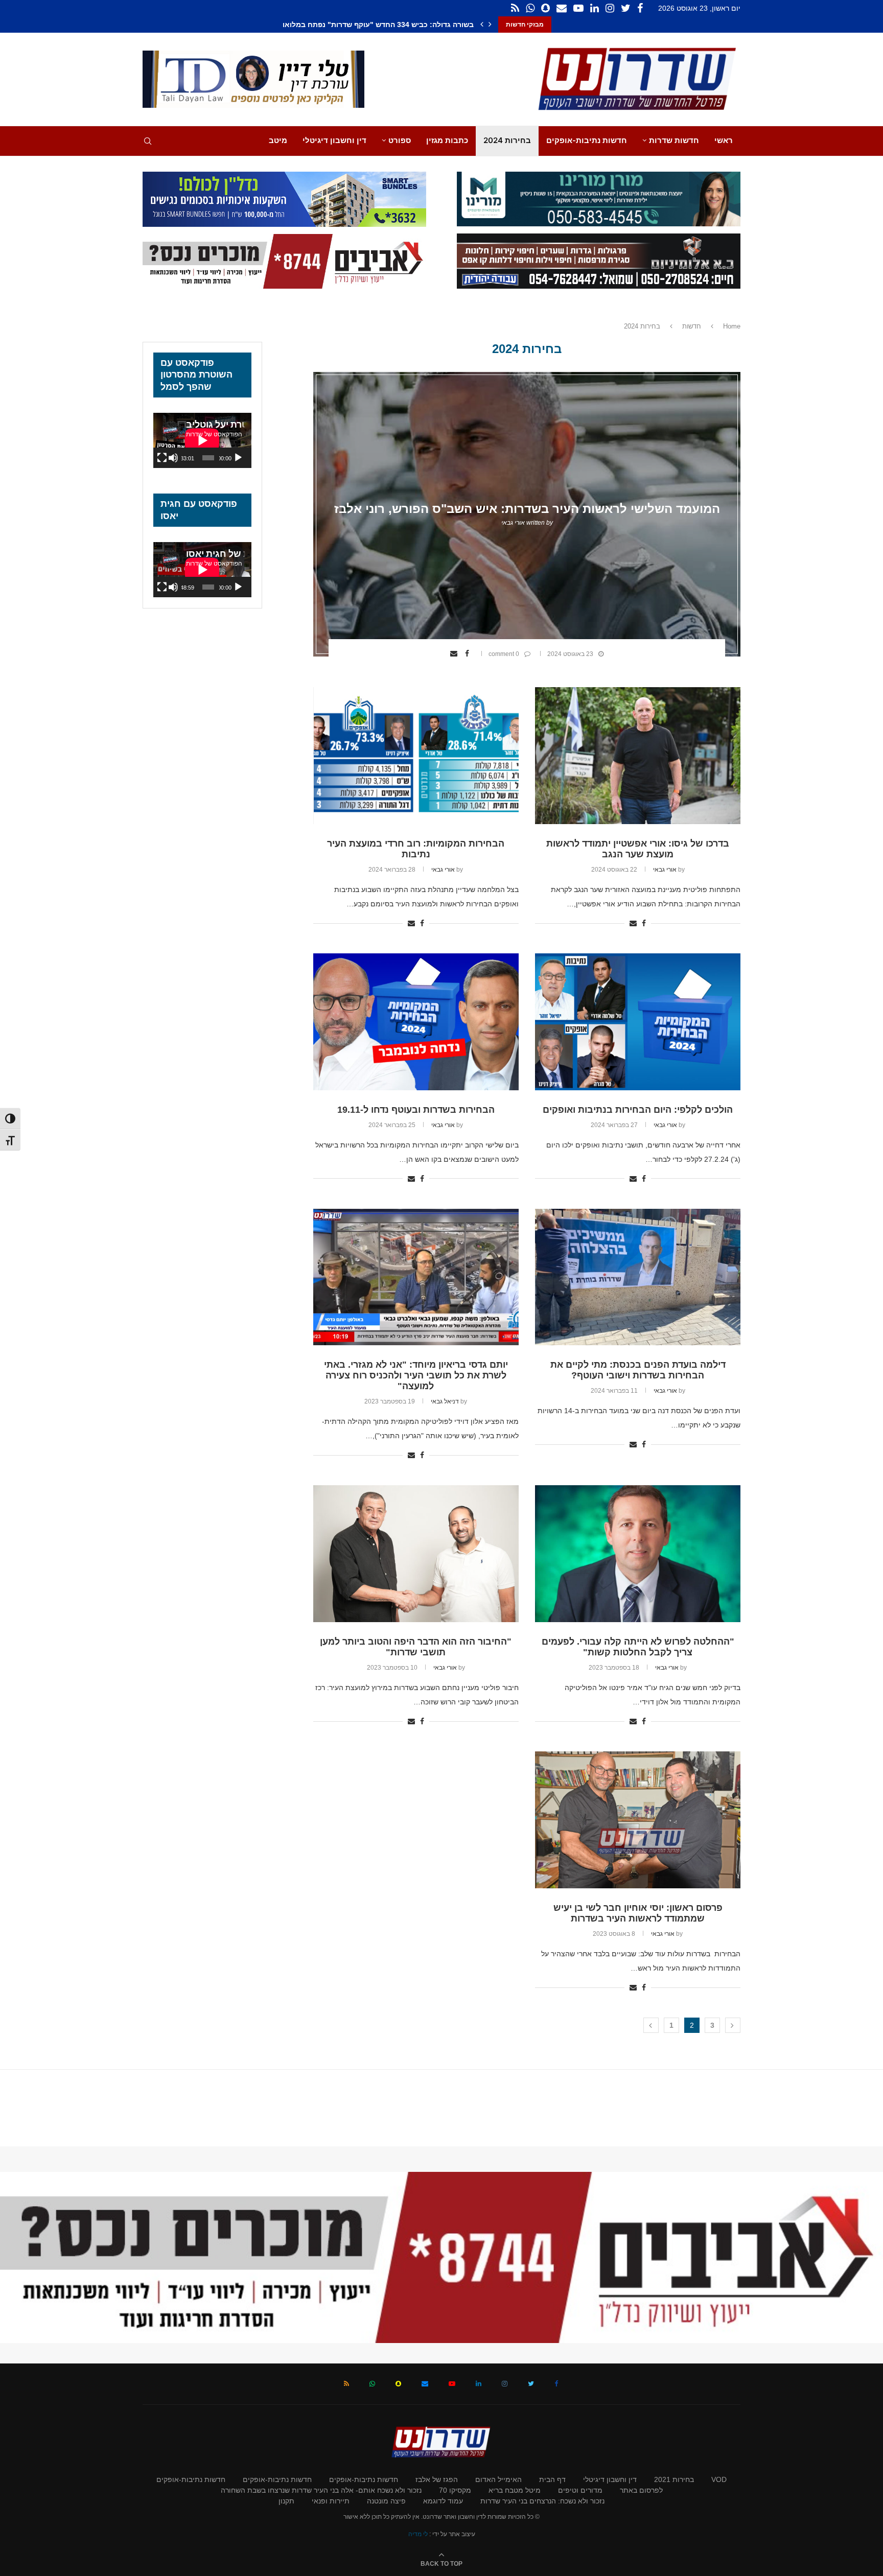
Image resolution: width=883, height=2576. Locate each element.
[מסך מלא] (162, 458)
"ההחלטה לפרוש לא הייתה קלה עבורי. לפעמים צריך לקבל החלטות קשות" (638, 1647)
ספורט (400, 140)
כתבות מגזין (447, 140)
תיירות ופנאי (331, 2501)
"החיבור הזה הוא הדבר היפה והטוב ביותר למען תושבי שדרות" (416, 1647)
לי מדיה (418, 2534)
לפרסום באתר (641, 2490)
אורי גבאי (513, 523)
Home (732, 326)
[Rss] (515, 8)
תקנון (286, 2501)
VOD (719, 2479)
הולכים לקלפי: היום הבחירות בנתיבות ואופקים (638, 1110)
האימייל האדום (498, 2479)
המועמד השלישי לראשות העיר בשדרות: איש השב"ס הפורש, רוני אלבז (527, 509)
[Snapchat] (545, 8)
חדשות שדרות (674, 140)
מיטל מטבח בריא (515, 2490)
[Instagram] (610, 8)
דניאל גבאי (445, 1401)
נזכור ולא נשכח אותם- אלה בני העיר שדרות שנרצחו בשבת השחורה (321, 2490)
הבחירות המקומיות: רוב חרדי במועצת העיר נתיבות (416, 849)
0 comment (504, 654)
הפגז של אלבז (437, 2479)
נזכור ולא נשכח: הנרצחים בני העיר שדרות (542, 2501)
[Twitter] (626, 8)
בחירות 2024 (507, 140)
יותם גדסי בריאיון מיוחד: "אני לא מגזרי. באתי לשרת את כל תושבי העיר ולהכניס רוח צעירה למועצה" (416, 1375)
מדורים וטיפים (580, 2490)
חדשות (692, 326)
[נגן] (238, 458)
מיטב (278, 140)
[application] (202, 440)
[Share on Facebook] (468, 653)
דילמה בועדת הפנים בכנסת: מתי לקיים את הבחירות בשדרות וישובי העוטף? (638, 1370)
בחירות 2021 (674, 2479)
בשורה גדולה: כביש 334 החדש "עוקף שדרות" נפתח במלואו (387, 25)
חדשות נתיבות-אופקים (587, 140)
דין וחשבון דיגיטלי (334, 140)
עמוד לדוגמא (443, 2501)
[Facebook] (640, 8)
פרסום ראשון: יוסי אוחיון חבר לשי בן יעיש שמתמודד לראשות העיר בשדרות (638, 1913)
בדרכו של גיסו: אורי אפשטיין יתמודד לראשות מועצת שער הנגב (638, 849)
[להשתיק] (173, 458)
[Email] (562, 8)
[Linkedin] (595, 8)
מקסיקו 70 (455, 2490)
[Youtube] (578, 8)
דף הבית (552, 2479)
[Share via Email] (455, 653)
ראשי (724, 140)
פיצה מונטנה (386, 2501)
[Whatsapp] (530, 8)
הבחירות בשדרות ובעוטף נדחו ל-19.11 (416, 1110)
